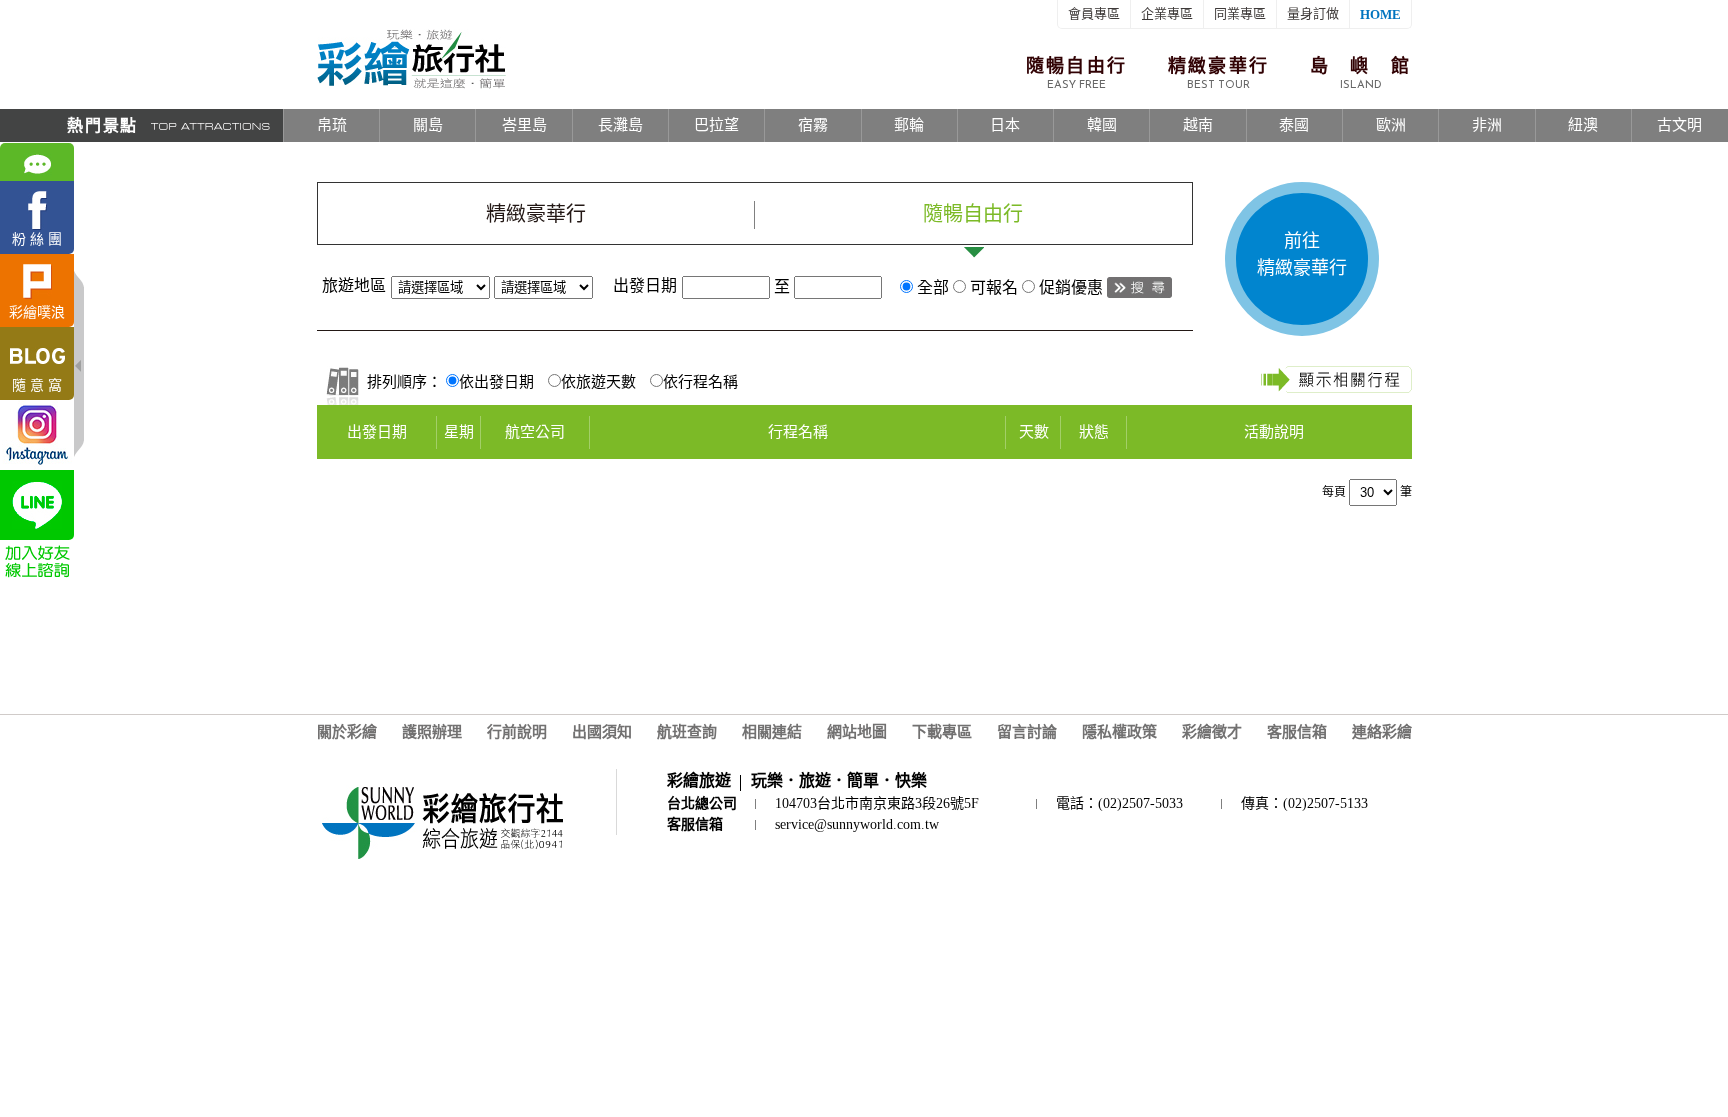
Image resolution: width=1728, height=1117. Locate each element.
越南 (1198, 125)
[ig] (37, 435)
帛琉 (332, 125)
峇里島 (524, 125)
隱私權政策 (1119, 732)
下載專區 (942, 732)
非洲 (1487, 125)
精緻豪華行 (1219, 73)
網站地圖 (857, 732)
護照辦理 (432, 732)
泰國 (1294, 125)
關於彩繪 (347, 732)
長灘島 (620, 125)
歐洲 (1391, 125)
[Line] (37, 505)
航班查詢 (687, 732)
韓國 (1102, 125)
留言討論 (1027, 732)
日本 (1005, 125)
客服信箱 (1297, 732)
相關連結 (772, 732)
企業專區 (1167, 13)
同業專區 (1240, 13)
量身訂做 (1313, 13)
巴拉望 (716, 125)
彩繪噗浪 (37, 312)
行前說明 (517, 732)
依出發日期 (496, 382)
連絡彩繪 (1382, 732)
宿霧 (813, 125)
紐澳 (1583, 125)
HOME (1380, 14)
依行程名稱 (700, 382)
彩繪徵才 (1212, 732)
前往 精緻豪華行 (1302, 254)
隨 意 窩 (37, 385)
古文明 (1679, 125)
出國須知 (602, 732)
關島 (428, 125)
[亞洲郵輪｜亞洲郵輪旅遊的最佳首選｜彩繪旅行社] (411, 85)
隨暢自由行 (1077, 73)
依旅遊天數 (598, 382)
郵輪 (909, 125)
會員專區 (1094, 13)
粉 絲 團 (37, 239)
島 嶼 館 (1361, 73)
